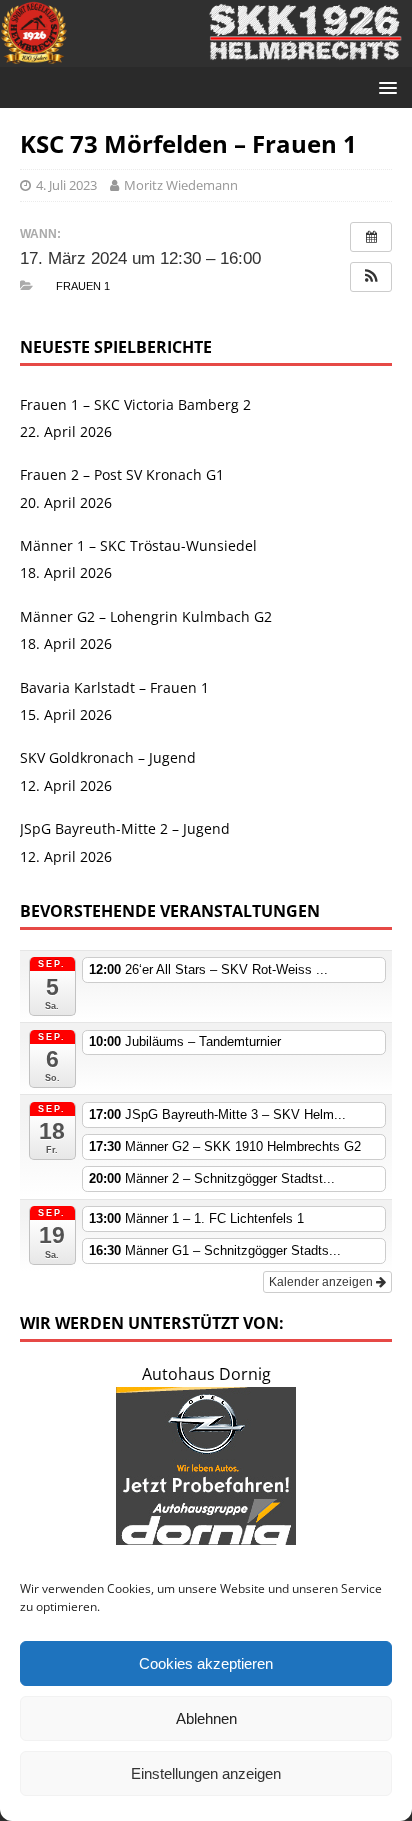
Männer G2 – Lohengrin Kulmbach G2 (146, 616)
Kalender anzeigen (322, 1282)
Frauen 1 (83, 286)
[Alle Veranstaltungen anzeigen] (371, 237)
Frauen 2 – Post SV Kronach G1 (122, 474)
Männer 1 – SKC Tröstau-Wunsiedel (138, 545)
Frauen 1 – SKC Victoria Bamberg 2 (135, 404)
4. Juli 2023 (66, 185)
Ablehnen (206, 1718)
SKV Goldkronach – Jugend (108, 757)
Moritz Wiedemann (181, 185)
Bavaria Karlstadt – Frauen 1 (114, 687)
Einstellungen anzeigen (206, 1773)
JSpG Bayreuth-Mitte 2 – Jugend (125, 828)
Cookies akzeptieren (206, 1663)
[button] (371, 277)
